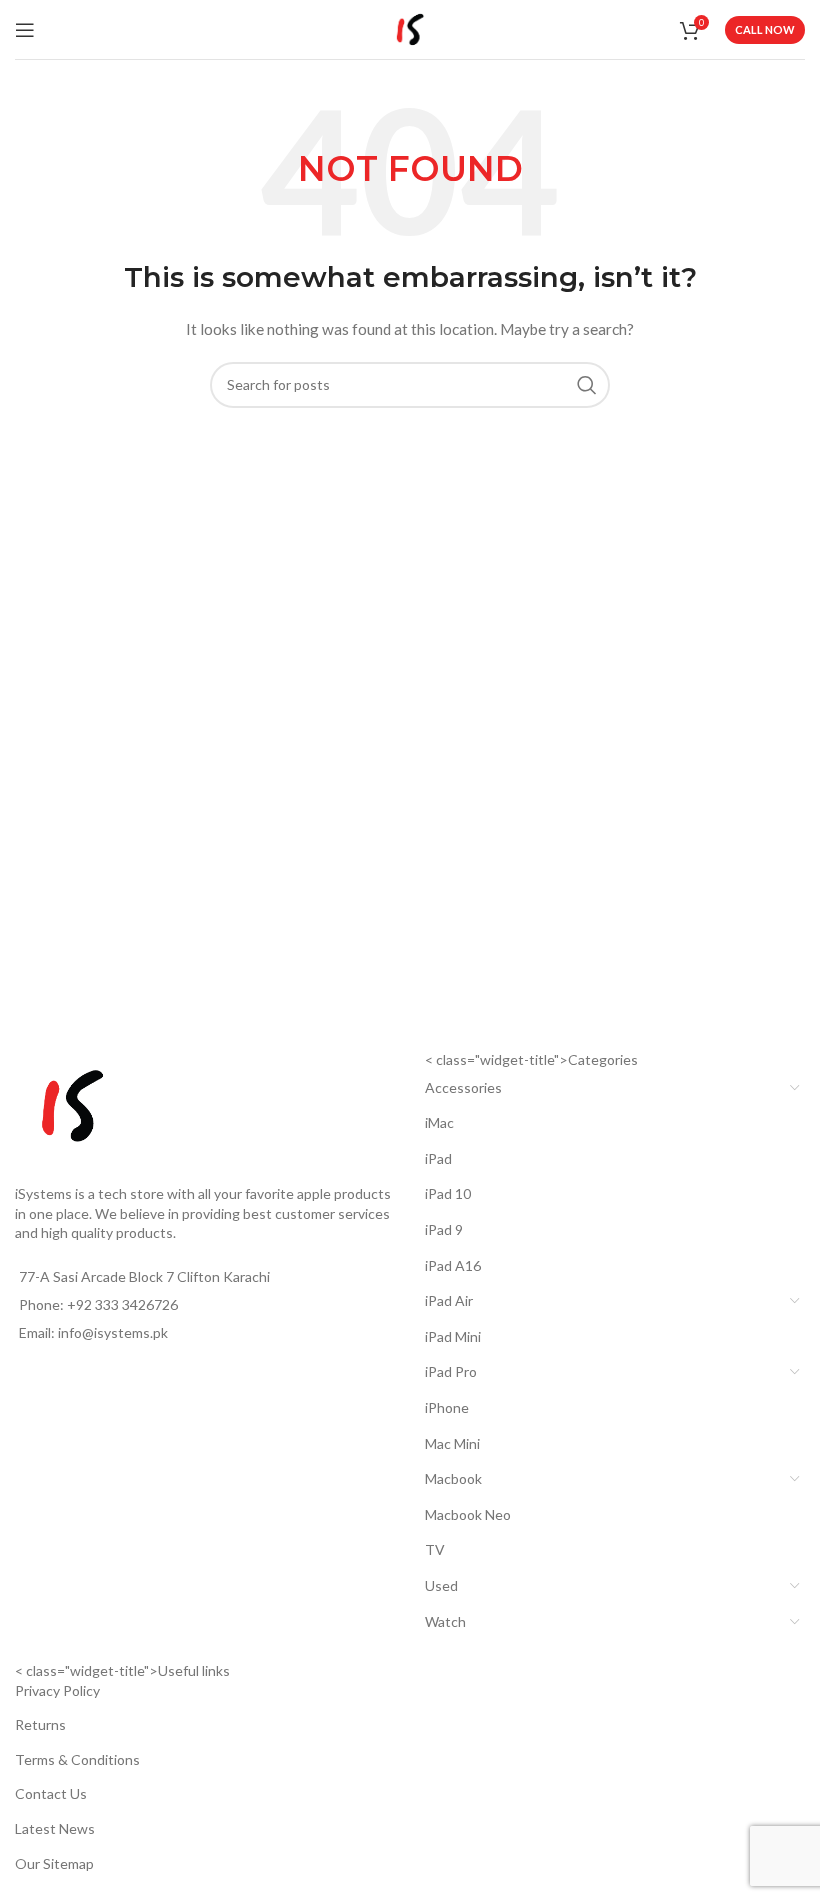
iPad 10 (448, 1193)
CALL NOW (765, 29)
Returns (40, 1724)
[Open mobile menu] (25, 30)
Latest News (55, 1828)
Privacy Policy (57, 1690)
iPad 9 (444, 1229)
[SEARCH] (587, 385)
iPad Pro (451, 1371)
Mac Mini (452, 1443)
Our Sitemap (54, 1863)
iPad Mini (453, 1336)
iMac (439, 1122)
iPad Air (449, 1300)
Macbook (453, 1478)
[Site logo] (410, 27)
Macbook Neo (468, 1514)
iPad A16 (453, 1265)
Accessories (463, 1087)
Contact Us (51, 1793)
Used (441, 1585)
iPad (438, 1158)
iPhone (447, 1407)
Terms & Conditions (77, 1759)
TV (435, 1549)
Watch (445, 1621)
